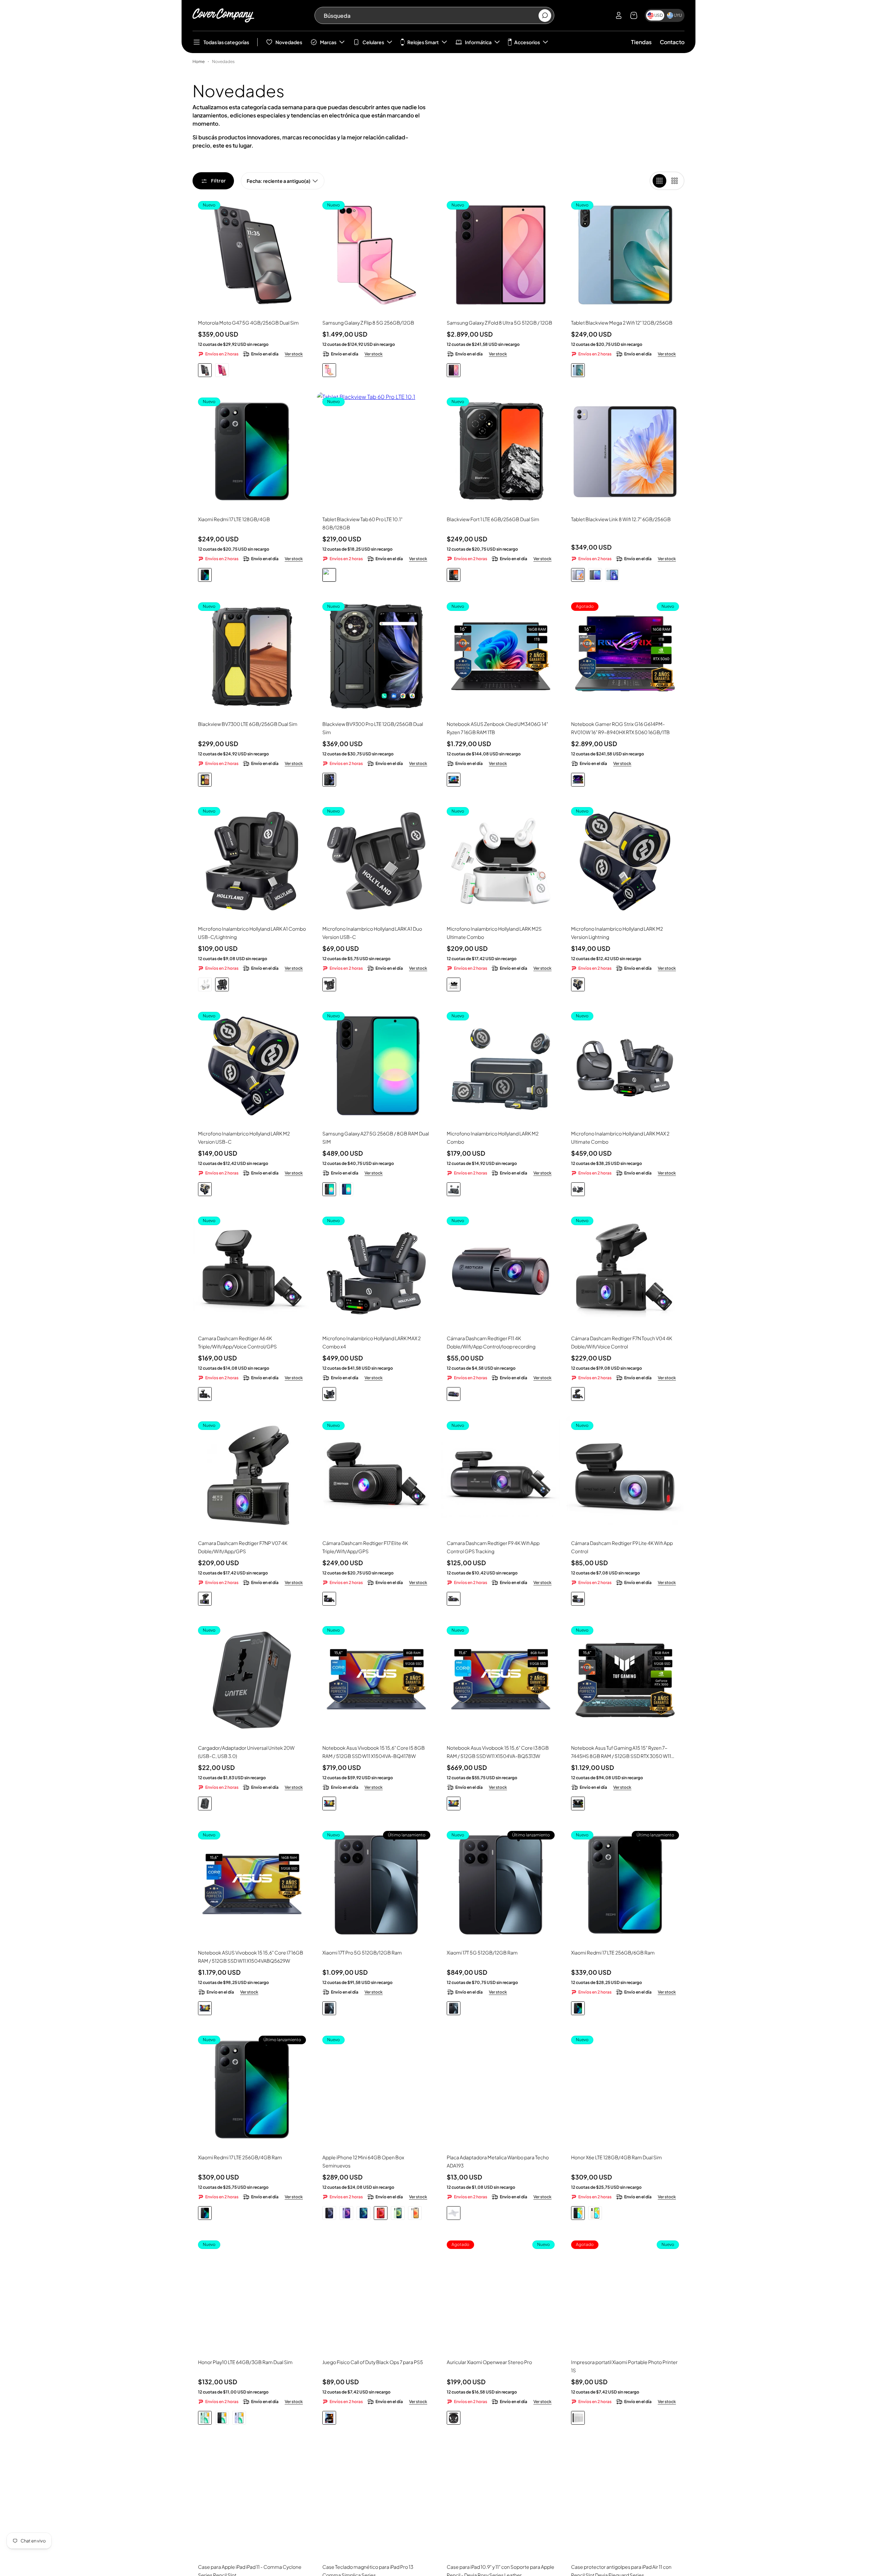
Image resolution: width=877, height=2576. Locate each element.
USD (659, 15)
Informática (478, 42)
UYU (678, 15)
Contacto (672, 42)
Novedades (289, 42)
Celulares (373, 42)
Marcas (328, 42)
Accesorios (527, 42)
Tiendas (641, 42)
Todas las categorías (226, 42)
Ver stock (294, 354)
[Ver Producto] (625, 451)
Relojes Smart (423, 42)
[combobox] (431, 15)
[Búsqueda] (545, 16)
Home (199, 61)
